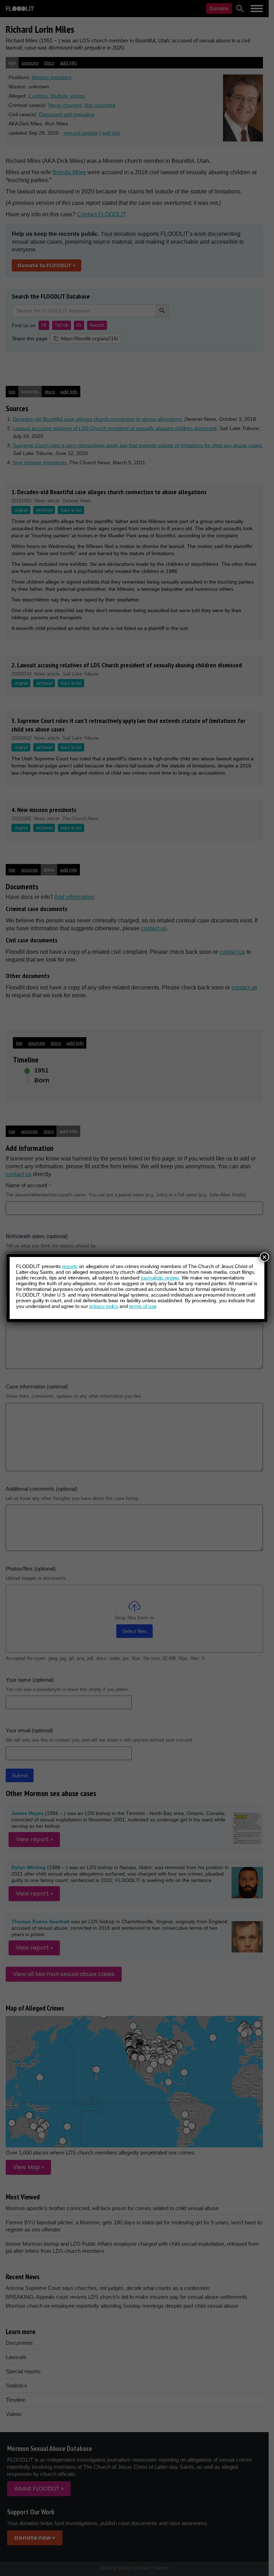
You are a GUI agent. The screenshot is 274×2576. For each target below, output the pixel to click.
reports (70, 1266)
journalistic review (160, 1278)
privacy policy (104, 1306)
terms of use (143, 1306)
